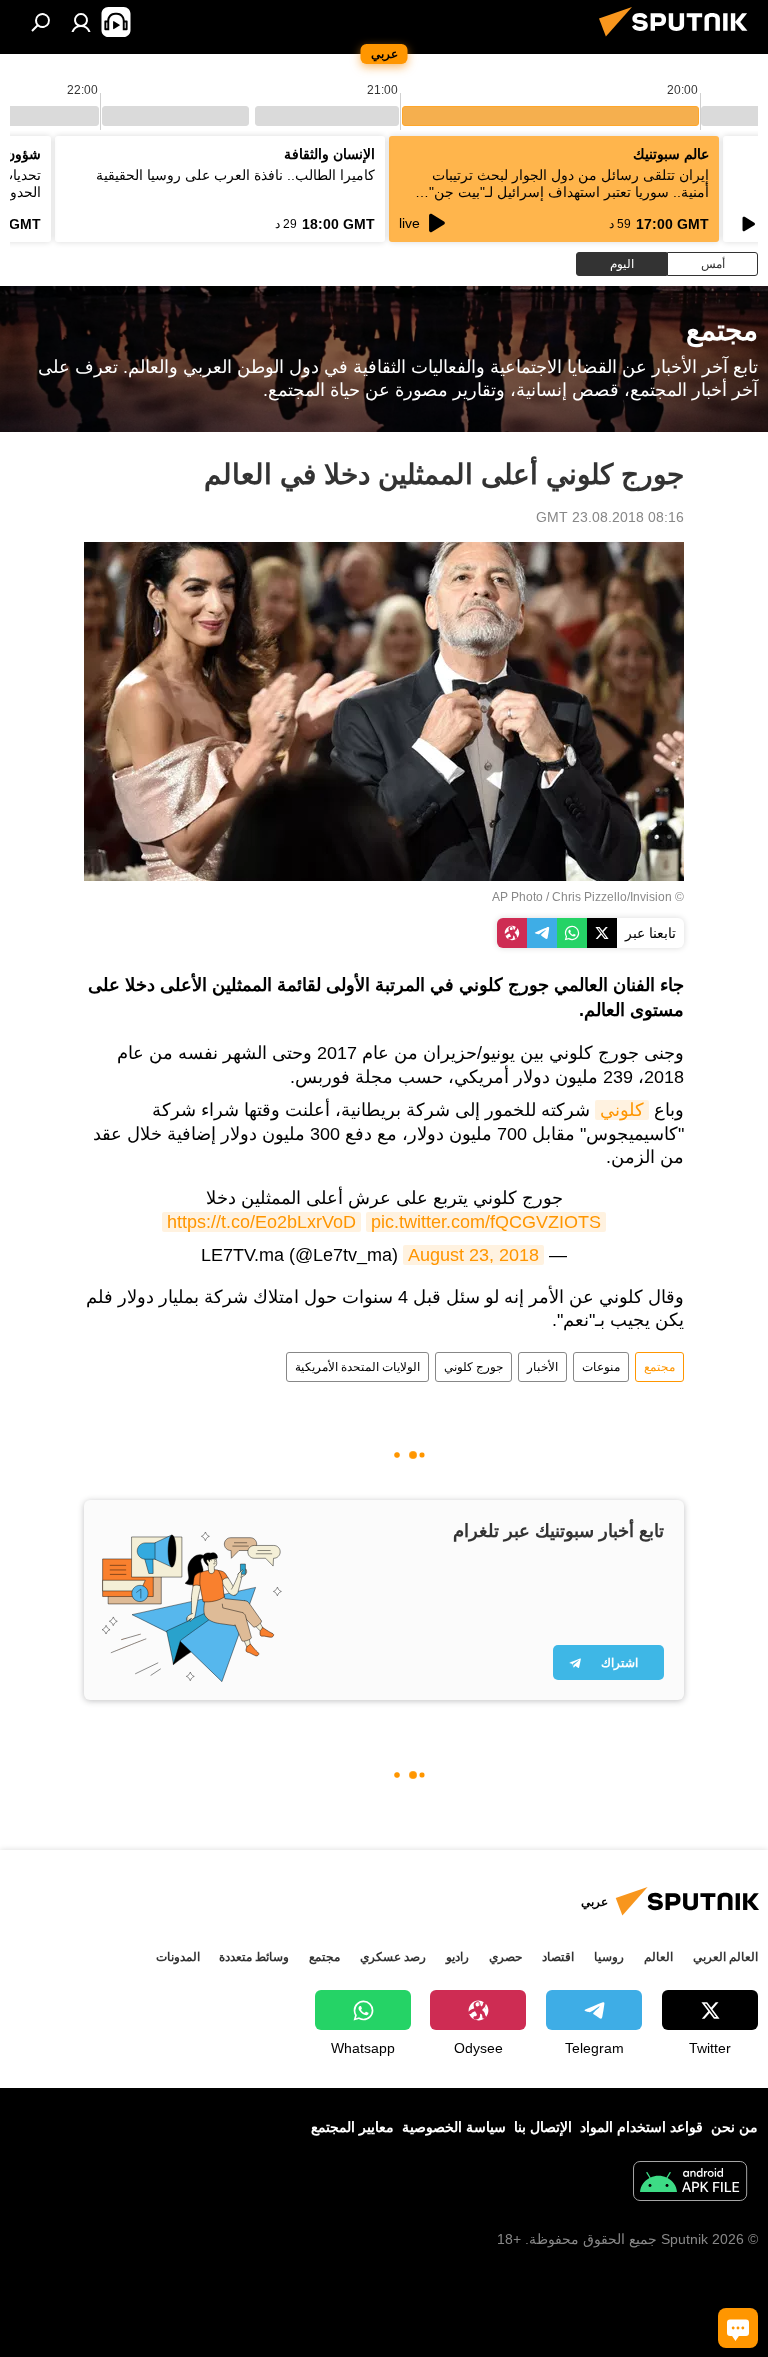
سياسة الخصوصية (454, 2127)
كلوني (622, 1110)
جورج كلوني (473, 1367)
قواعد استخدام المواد (641, 2127)
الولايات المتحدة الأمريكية (357, 1367)
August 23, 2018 (473, 1255)
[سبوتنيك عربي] (679, 39)
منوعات (601, 1367)
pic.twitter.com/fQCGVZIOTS (486, 1222)
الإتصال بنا (543, 2127)
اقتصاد (558, 1957)
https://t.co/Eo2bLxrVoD (261, 1222)
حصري (505, 1957)
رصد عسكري (393, 1957)
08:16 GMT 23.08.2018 (610, 517)
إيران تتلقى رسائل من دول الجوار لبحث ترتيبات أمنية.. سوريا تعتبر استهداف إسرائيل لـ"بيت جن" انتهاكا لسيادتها (569, 192)
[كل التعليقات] (738, 2328)
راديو (457, 1957)
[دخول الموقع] (81, 22)
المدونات (178, 1957)
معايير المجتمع (352, 2127)
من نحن (734, 2127)
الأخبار (542, 1367)
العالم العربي (725, 1957)
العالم (658, 1957)
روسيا (609, 1957)
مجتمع (659, 1367)
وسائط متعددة (254, 1957)
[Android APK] (690, 2183)
